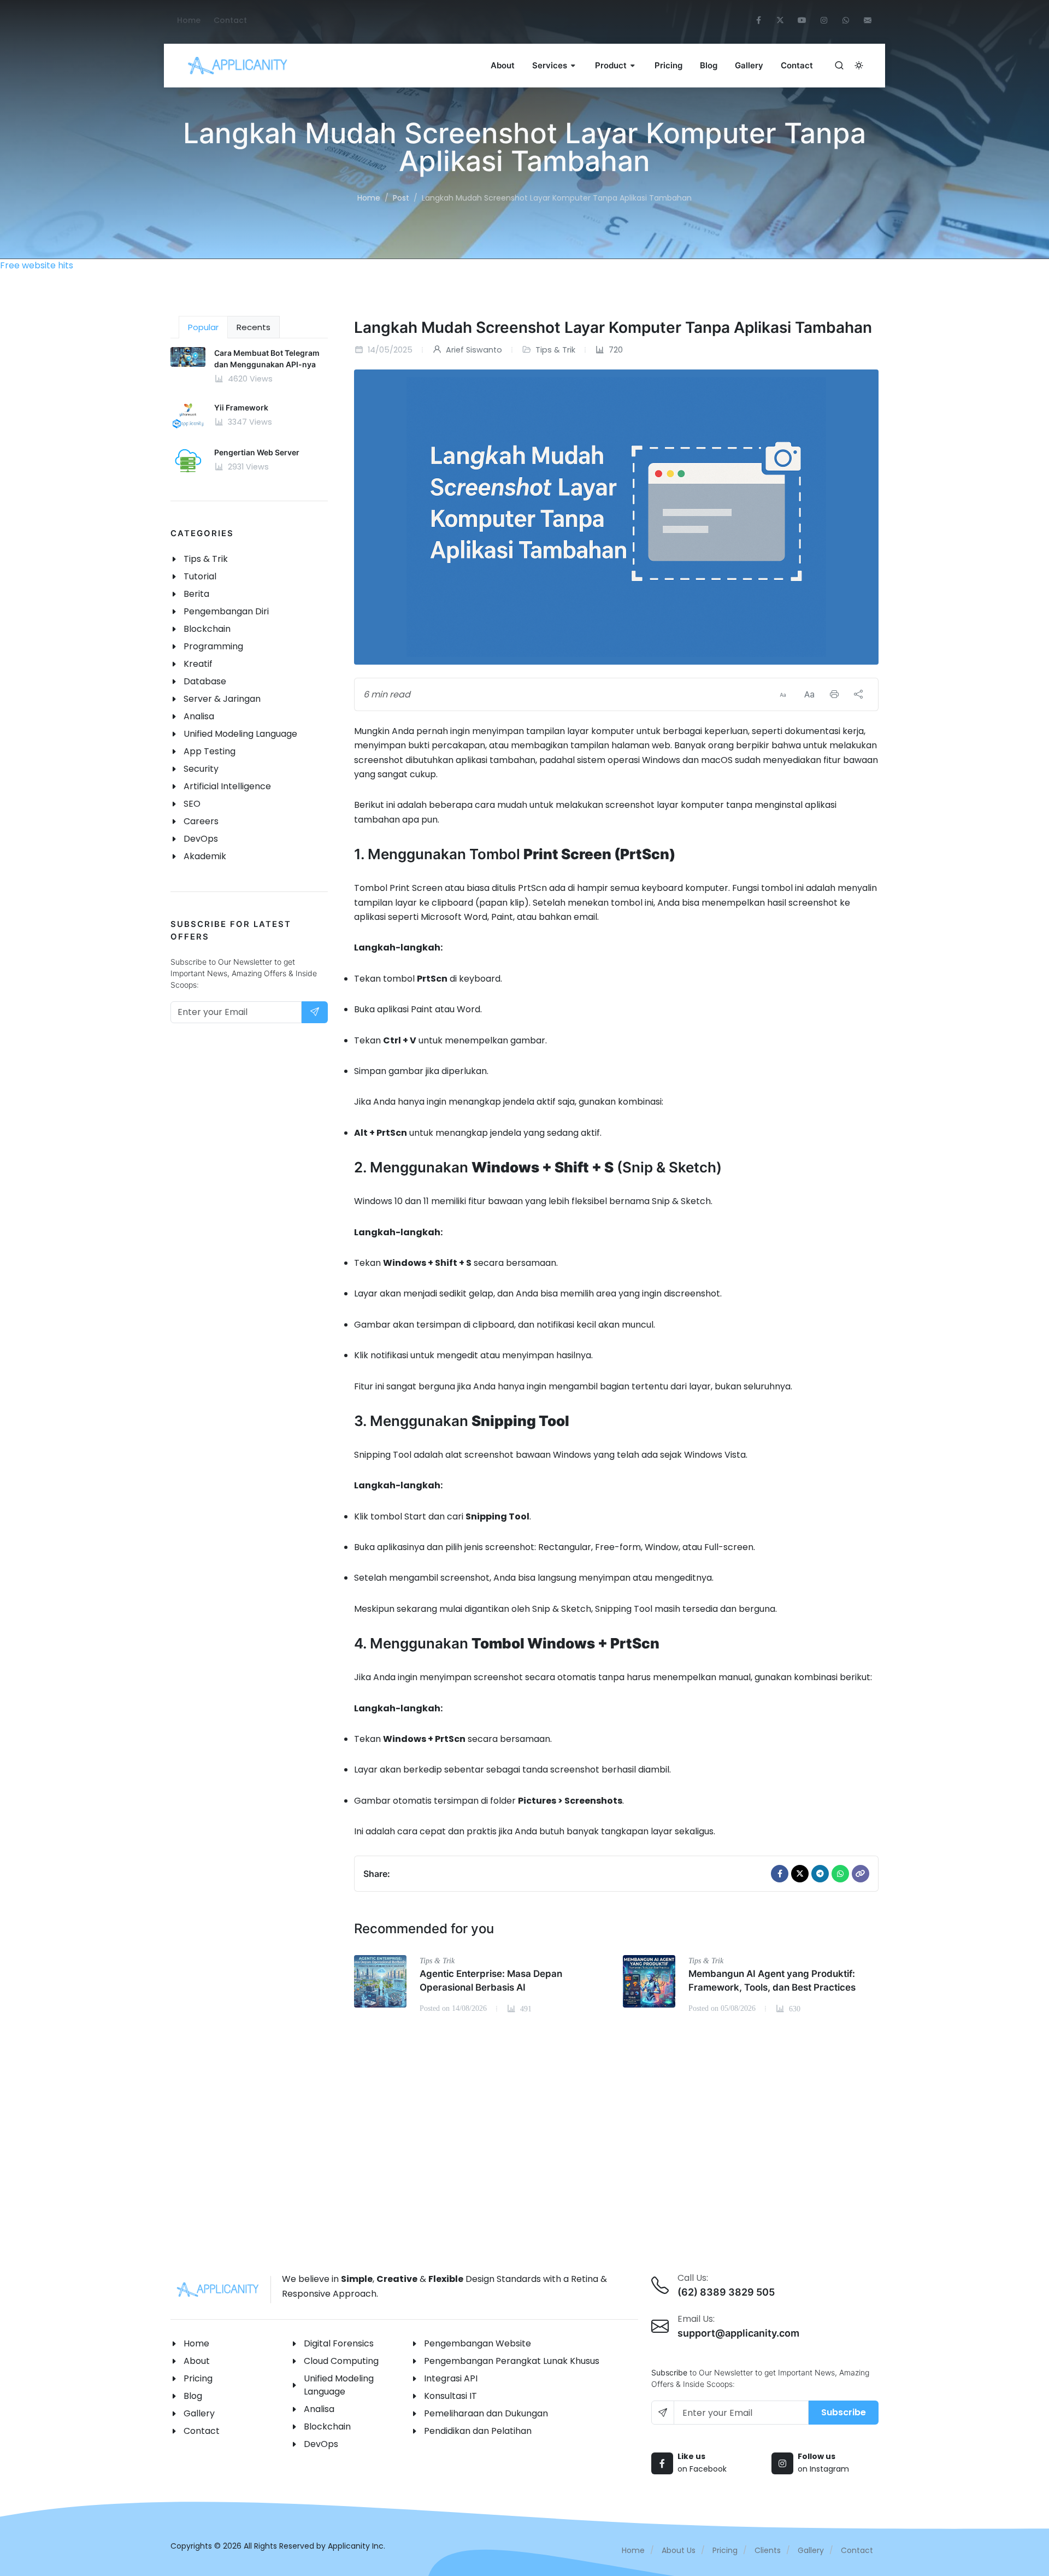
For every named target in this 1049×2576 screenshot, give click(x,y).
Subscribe (844, 2412)
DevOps (321, 2444)
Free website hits (37, 265)
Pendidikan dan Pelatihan (478, 2431)
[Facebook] (780, 1874)
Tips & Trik (555, 350)
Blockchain (327, 2427)
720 (615, 350)
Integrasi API (451, 2378)
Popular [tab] (203, 327)
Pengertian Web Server (257, 452)
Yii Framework (241, 407)
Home (189, 20)
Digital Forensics (339, 2343)
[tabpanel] (249, 419)
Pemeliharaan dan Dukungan (486, 2413)
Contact (230, 20)
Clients (768, 2550)
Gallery (199, 2413)
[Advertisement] (328, 2135)
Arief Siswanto (473, 350)
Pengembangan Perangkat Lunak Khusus (512, 2361)
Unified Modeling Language (339, 2385)
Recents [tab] (254, 327)
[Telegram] (820, 1874)
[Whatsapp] (840, 1874)
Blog (193, 2396)
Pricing (198, 2378)
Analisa (319, 2409)
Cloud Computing (341, 2361)
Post (401, 198)
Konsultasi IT (450, 2396)
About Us (679, 2550)
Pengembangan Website (478, 2343)
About (197, 2361)
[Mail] (861, 1874)
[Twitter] (800, 1874)
